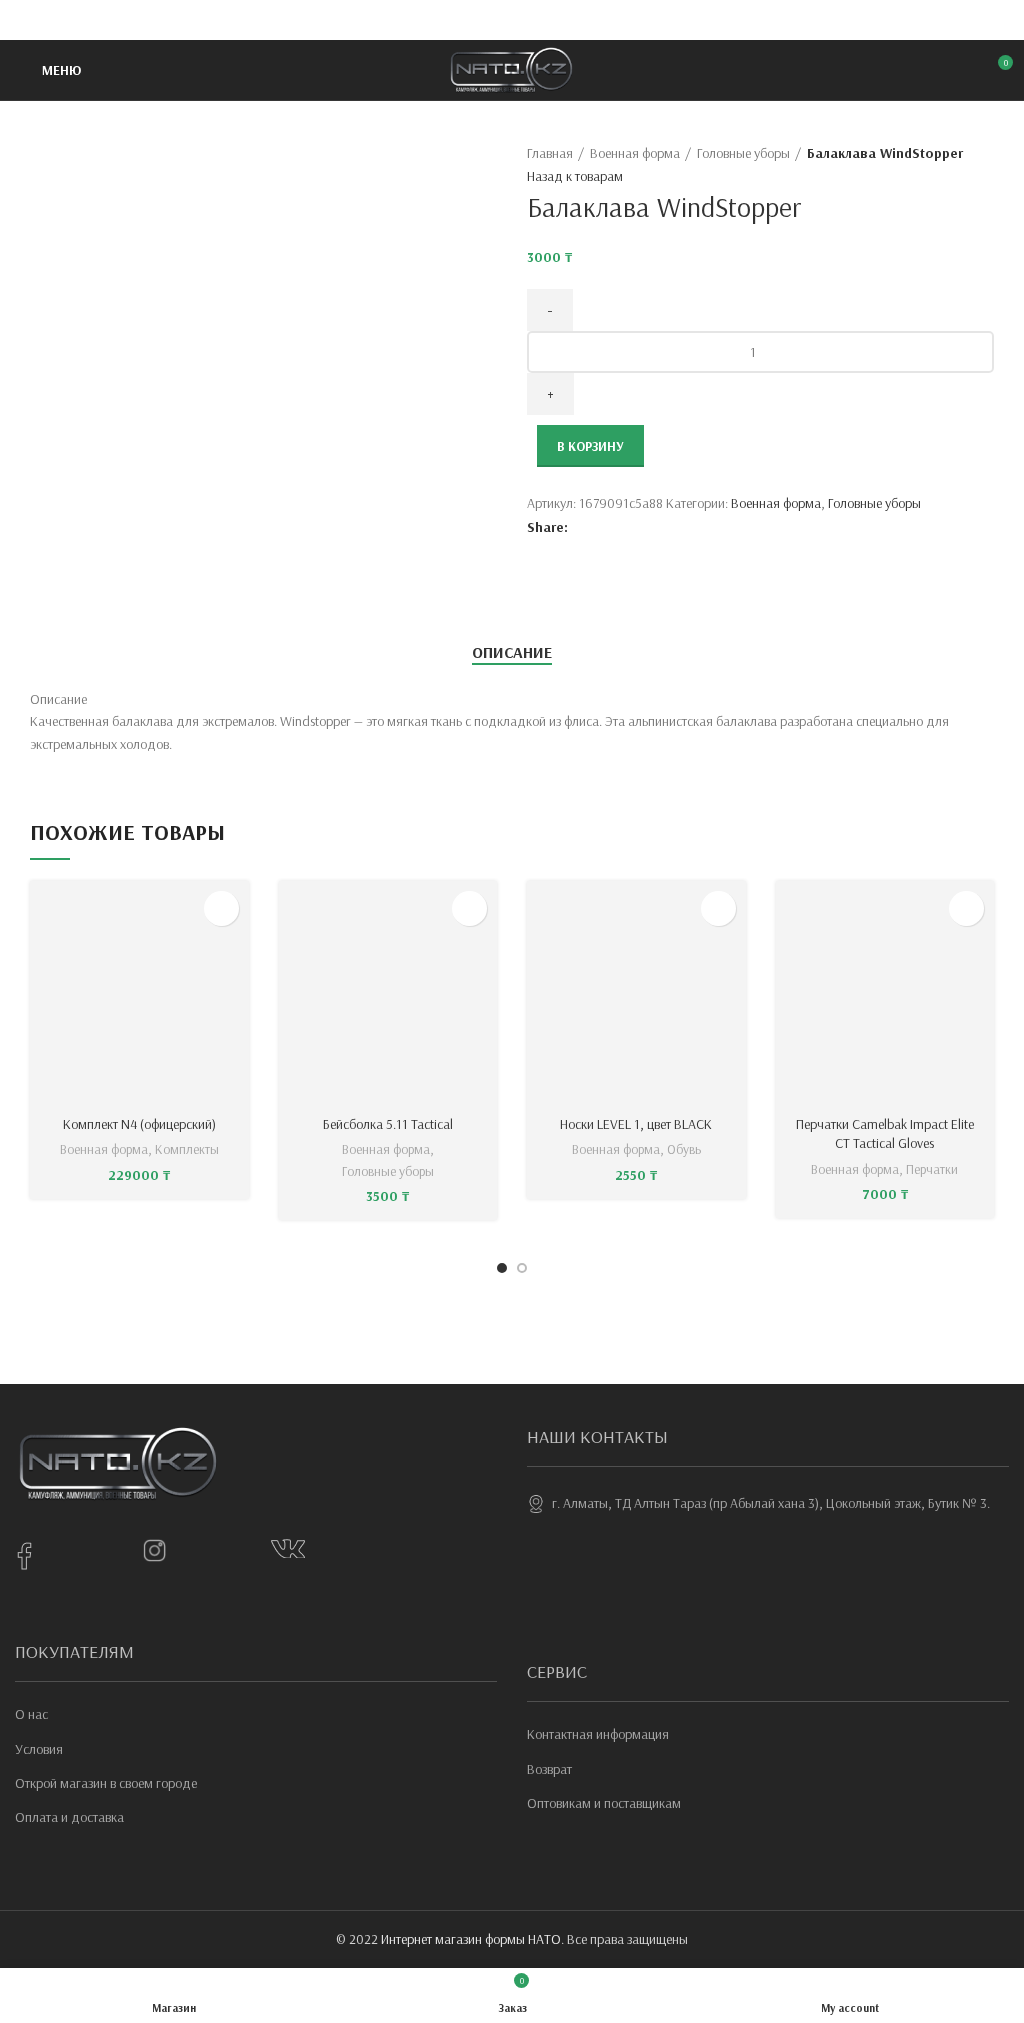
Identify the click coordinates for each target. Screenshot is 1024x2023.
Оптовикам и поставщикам (604, 1803)
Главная (550, 153)
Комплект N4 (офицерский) (139, 1124)
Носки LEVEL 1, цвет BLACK (636, 1124)
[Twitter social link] (489, 20)
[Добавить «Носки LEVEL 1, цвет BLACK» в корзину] (718, 908)
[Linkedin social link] (535, 20)
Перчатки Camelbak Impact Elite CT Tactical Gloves (885, 1134)
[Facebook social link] (466, 20)
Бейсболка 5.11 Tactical (388, 1124)
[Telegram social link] (558, 20)
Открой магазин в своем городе (106, 1783)
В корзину (590, 446)
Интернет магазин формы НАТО (471, 1939)
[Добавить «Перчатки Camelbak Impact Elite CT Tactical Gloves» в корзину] (966, 908)
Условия (39, 1749)
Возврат (549, 1769)
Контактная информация (598, 1734)
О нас (31, 1714)
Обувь (684, 1149)
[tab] (512, 652)
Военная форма (635, 153)
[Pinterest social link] (512, 20)
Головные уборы (743, 153)
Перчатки (932, 1169)
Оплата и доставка (69, 1817)
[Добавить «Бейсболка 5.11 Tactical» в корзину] (469, 908)
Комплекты (187, 1149)
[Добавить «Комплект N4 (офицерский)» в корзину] (221, 908)
